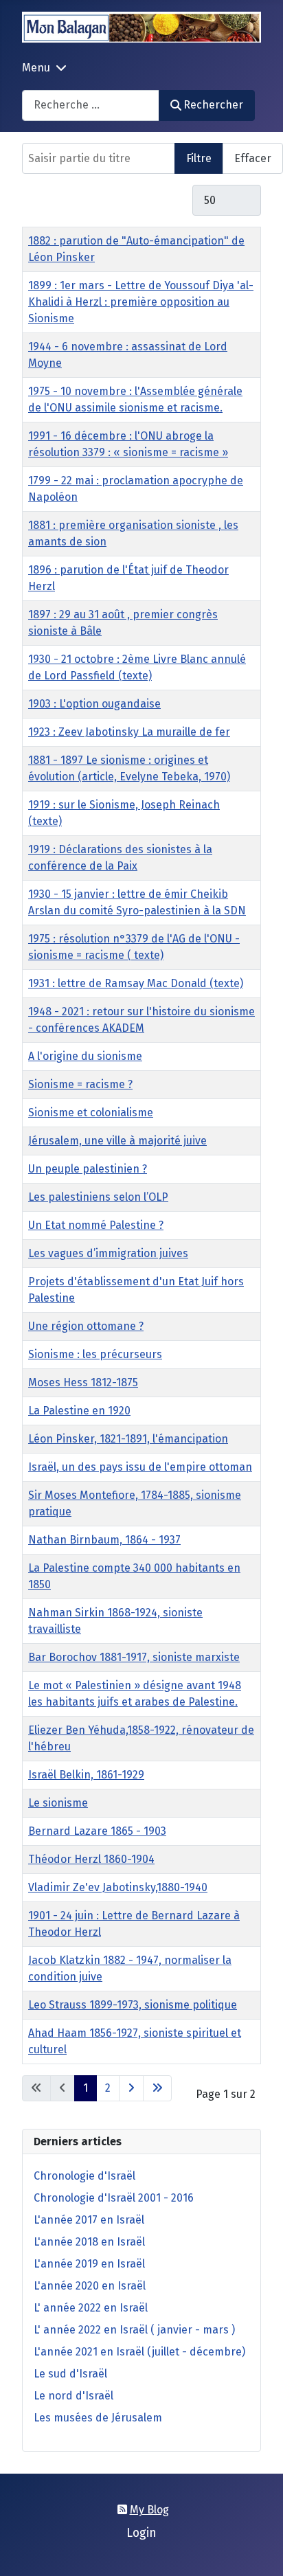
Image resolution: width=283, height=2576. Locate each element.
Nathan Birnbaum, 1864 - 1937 (104, 1540)
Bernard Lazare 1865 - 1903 (97, 1831)
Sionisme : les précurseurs (95, 1354)
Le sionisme (58, 1803)
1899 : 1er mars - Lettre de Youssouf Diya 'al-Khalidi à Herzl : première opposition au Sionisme (141, 302)
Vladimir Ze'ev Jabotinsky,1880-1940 (118, 1887)
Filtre (199, 158)
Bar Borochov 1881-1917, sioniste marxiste (134, 1657)
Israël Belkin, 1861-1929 (86, 1775)
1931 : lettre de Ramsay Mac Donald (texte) (136, 983)
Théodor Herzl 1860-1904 (91, 1859)
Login (141, 2533)
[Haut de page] (259, 2551)
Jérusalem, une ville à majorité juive (117, 1141)
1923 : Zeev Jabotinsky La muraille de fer (129, 732)
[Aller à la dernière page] (157, 2088)
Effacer (253, 158)
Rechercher (213, 105)
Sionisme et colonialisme (91, 1112)
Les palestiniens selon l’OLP (98, 1197)
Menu (36, 68)
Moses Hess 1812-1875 (83, 1382)
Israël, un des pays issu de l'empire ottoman (140, 1467)
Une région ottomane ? (86, 1326)
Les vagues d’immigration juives (108, 1253)
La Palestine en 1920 (79, 1411)
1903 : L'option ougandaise (94, 704)
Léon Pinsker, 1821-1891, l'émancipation (128, 1439)
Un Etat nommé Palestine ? (96, 1225)
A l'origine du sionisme (85, 1056)
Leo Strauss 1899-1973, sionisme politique (133, 2005)
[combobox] (91, 105)
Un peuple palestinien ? (88, 1169)
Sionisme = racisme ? (80, 1084)
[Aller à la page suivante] (131, 2088)
